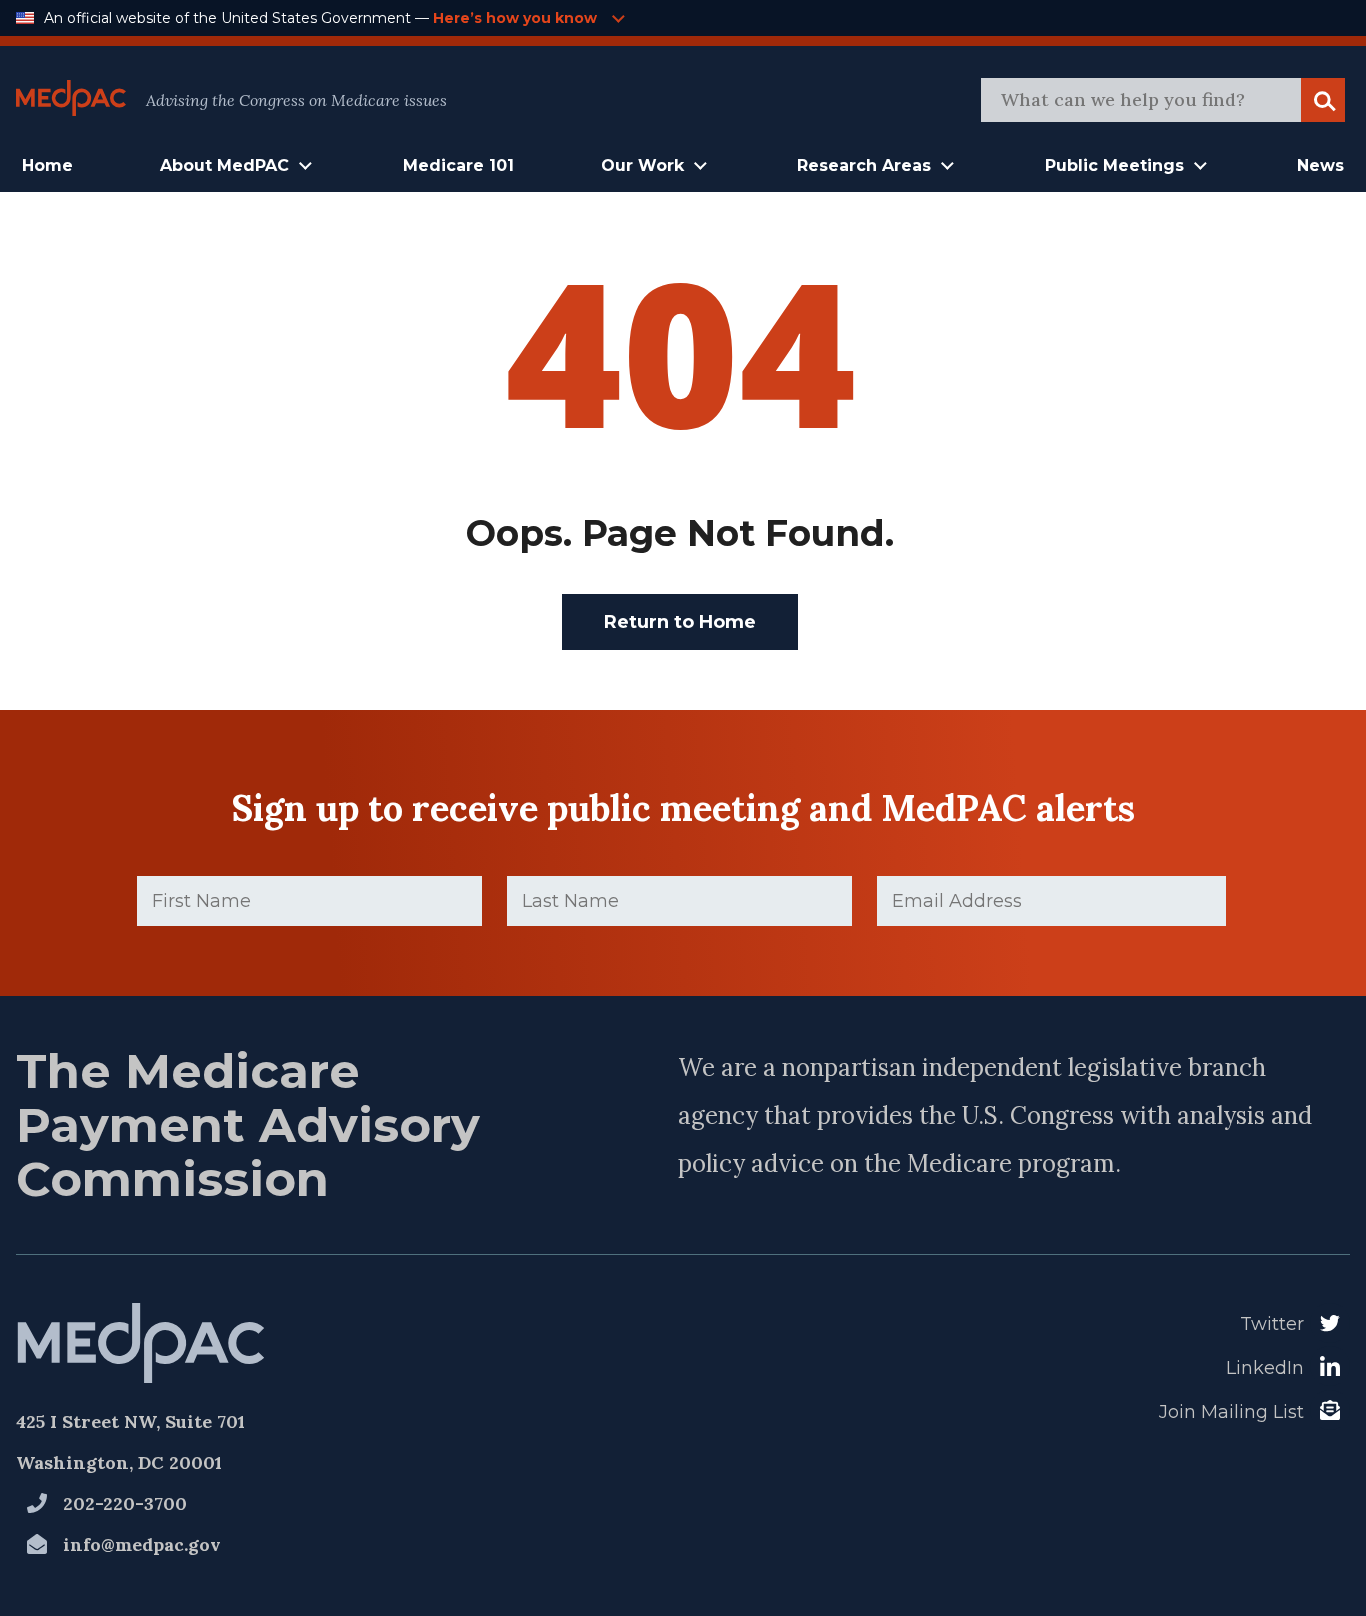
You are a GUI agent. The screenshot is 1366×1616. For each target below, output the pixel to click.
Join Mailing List (1231, 1412)
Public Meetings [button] (1114, 165)
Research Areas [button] (864, 165)
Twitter (1272, 1324)
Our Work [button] (642, 165)
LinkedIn (1265, 1368)
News (1320, 165)
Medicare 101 (458, 165)
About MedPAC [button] (224, 165)
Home (47, 165)
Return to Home (680, 622)
